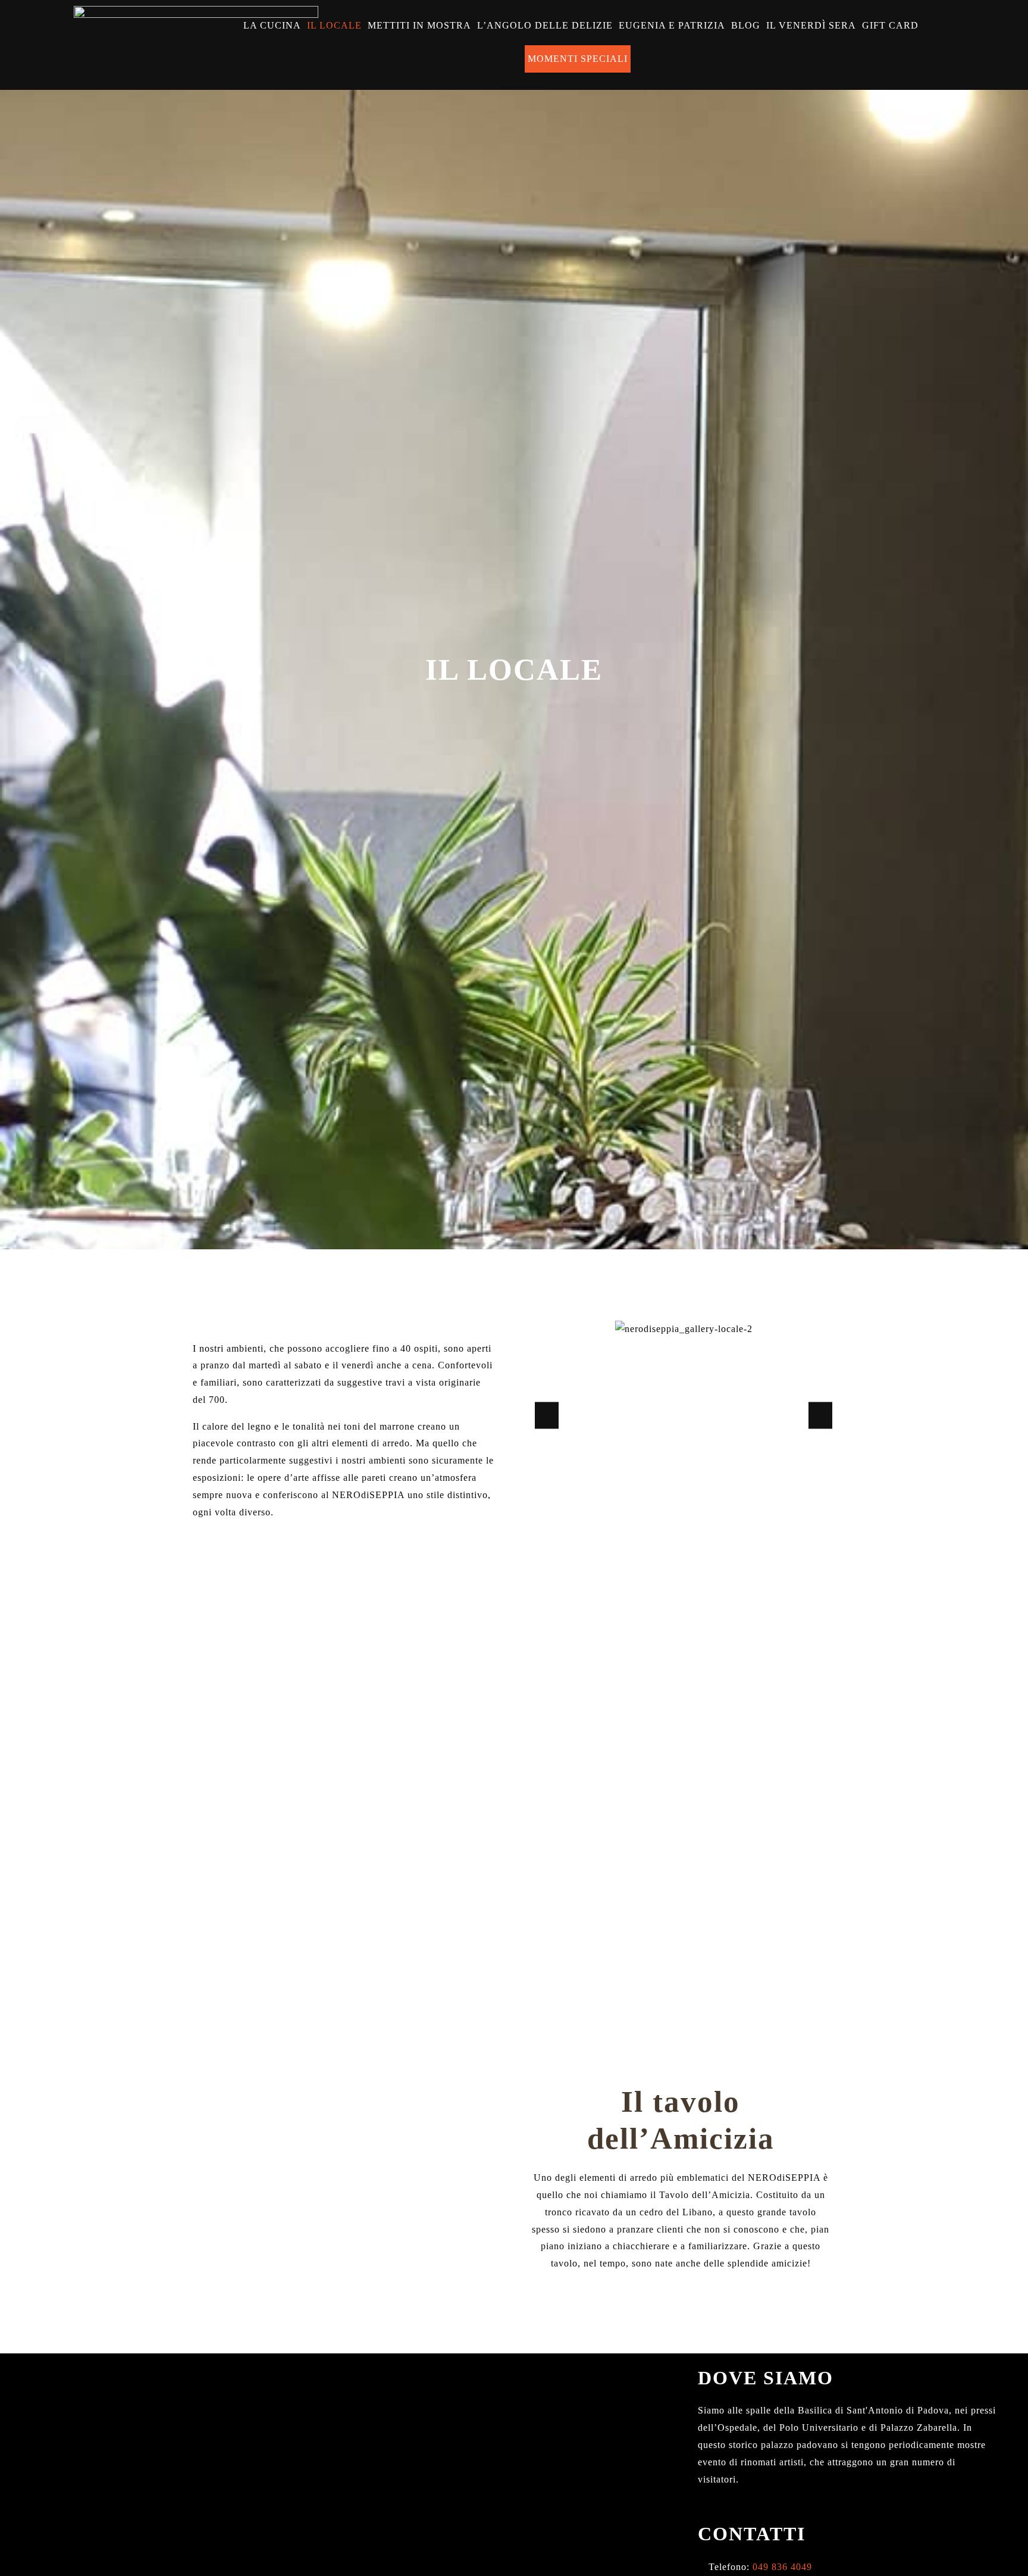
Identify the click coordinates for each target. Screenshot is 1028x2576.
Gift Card (890, 25)
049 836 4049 (781, 2567)
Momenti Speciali (578, 59)
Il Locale (334, 25)
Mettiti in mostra (419, 25)
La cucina (272, 25)
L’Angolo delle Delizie (545, 25)
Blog (746, 25)
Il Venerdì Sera (811, 25)
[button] (547, 1416)
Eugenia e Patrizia (672, 25)
